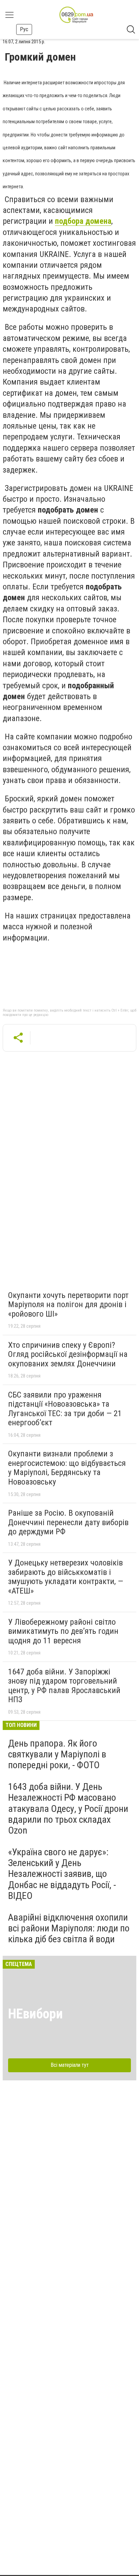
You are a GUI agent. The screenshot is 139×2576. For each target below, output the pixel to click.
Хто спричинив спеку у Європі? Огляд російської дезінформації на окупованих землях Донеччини (68, 1354)
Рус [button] (24, 29)
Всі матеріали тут (70, 2065)
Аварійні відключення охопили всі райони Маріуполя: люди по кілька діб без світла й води (69, 1928)
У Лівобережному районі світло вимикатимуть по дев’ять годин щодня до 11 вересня (63, 1631)
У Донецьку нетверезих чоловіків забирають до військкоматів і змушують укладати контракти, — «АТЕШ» (66, 1577)
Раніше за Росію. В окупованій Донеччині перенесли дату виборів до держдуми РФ (68, 1522)
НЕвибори (35, 2014)
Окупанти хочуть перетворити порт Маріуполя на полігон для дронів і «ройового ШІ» (68, 1305)
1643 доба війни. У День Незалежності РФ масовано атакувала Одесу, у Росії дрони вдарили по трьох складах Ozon (68, 1809)
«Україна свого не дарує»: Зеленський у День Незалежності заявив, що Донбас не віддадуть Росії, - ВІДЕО (62, 1874)
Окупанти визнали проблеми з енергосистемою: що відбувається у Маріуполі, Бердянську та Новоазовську (67, 1468)
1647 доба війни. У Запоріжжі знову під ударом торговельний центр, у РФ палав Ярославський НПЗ (64, 1686)
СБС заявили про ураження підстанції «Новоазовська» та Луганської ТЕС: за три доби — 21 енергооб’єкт (65, 1409)
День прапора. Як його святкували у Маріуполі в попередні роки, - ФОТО (57, 1754)
